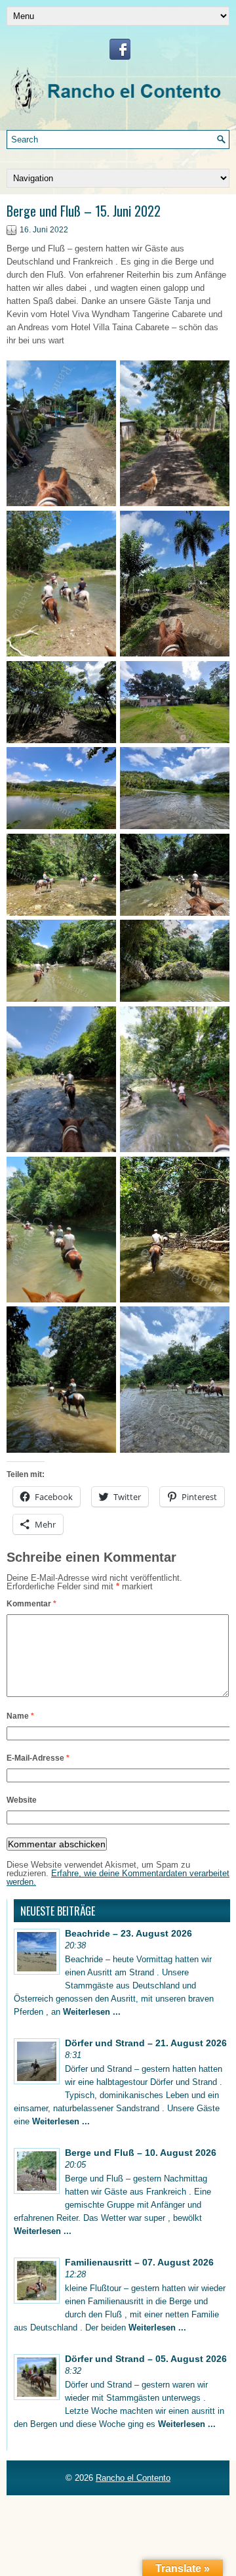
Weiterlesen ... (92, 2012)
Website (22, 1800)
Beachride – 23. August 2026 (128, 1933)
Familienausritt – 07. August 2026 (139, 2262)
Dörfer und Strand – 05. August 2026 (146, 2359)
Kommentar (31, 1604)
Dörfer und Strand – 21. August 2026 (146, 2043)
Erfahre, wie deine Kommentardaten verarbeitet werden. (118, 1878)
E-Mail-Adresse (38, 1758)
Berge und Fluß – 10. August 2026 (141, 2153)
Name (20, 1716)
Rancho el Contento (133, 2478)
